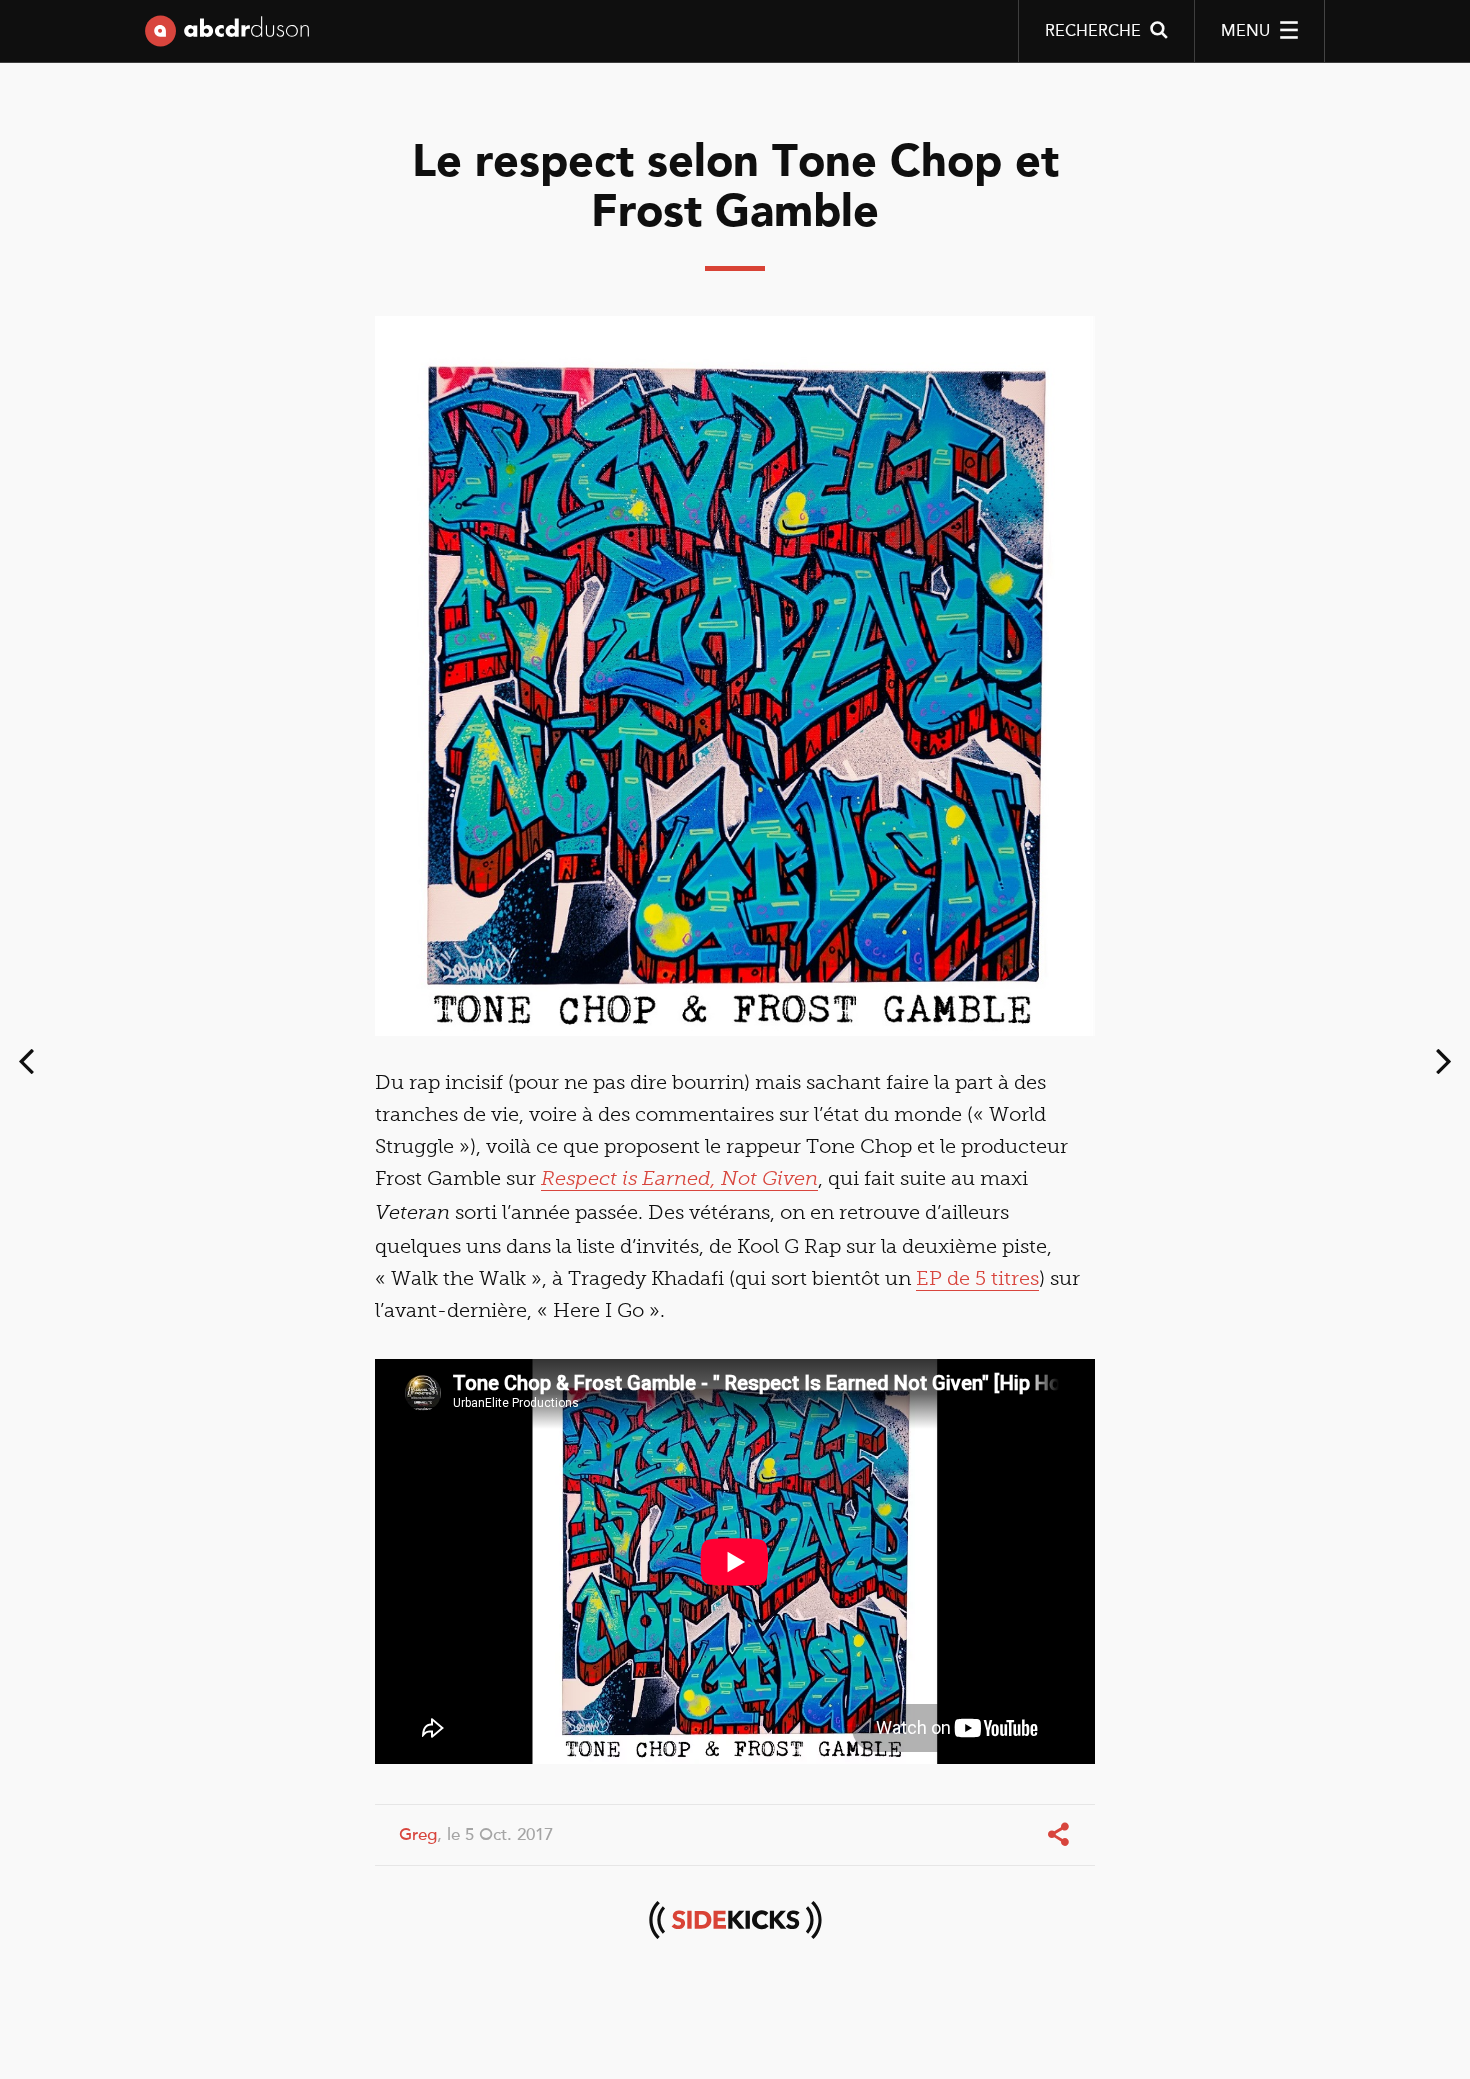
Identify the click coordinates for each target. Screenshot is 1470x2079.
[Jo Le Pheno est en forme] (26, 1066)
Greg (418, 1834)
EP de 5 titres (977, 1278)
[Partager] (1060, 1835)
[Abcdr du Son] (227, 35)
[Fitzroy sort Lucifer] (1444, 1066)
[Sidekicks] (735, 1920)
